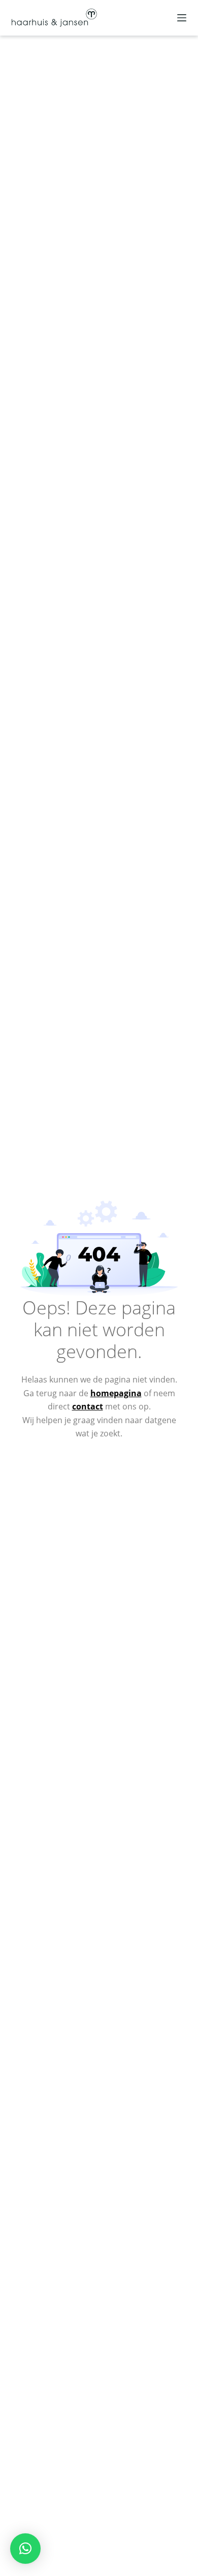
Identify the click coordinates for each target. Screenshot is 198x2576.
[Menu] (182, 18)
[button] (25, 2549)
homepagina (116, 1393)
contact (88, 1406)
